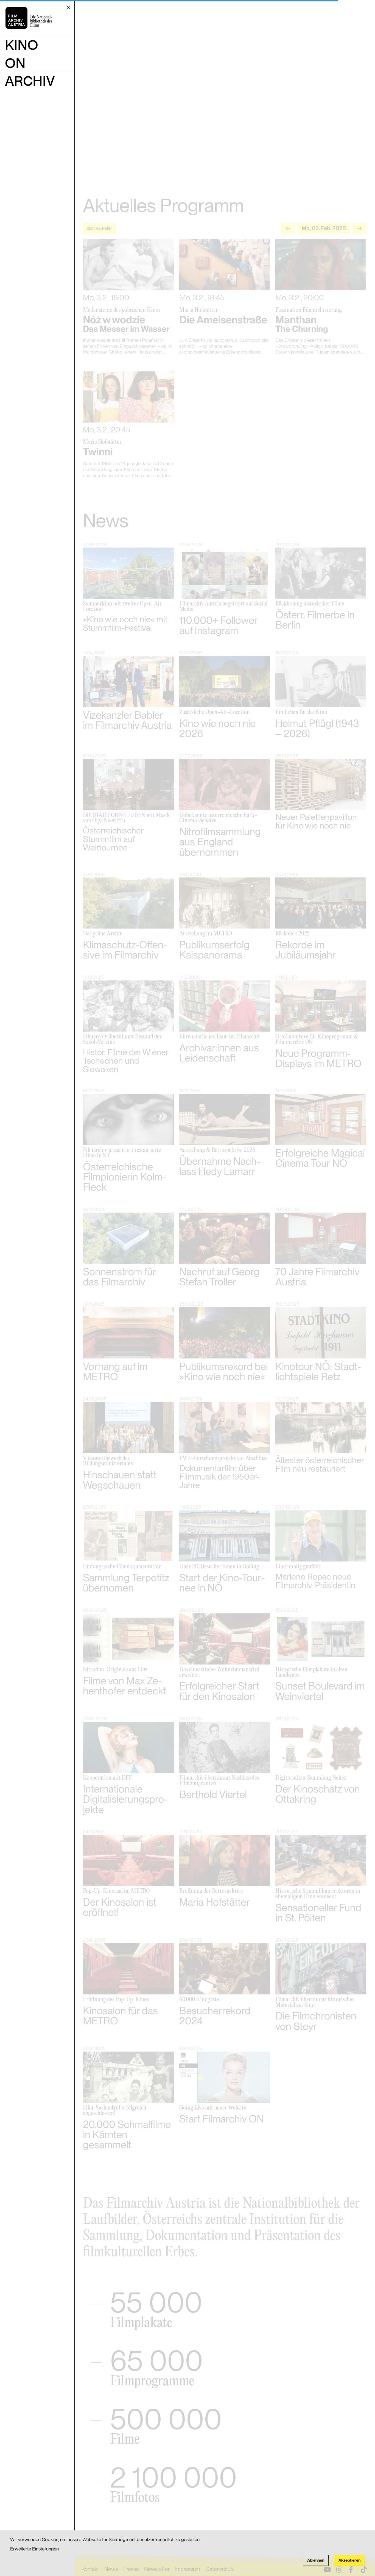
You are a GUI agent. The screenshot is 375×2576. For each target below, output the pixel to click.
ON (15, 63)
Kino (22, 45)
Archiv (30, 81)
